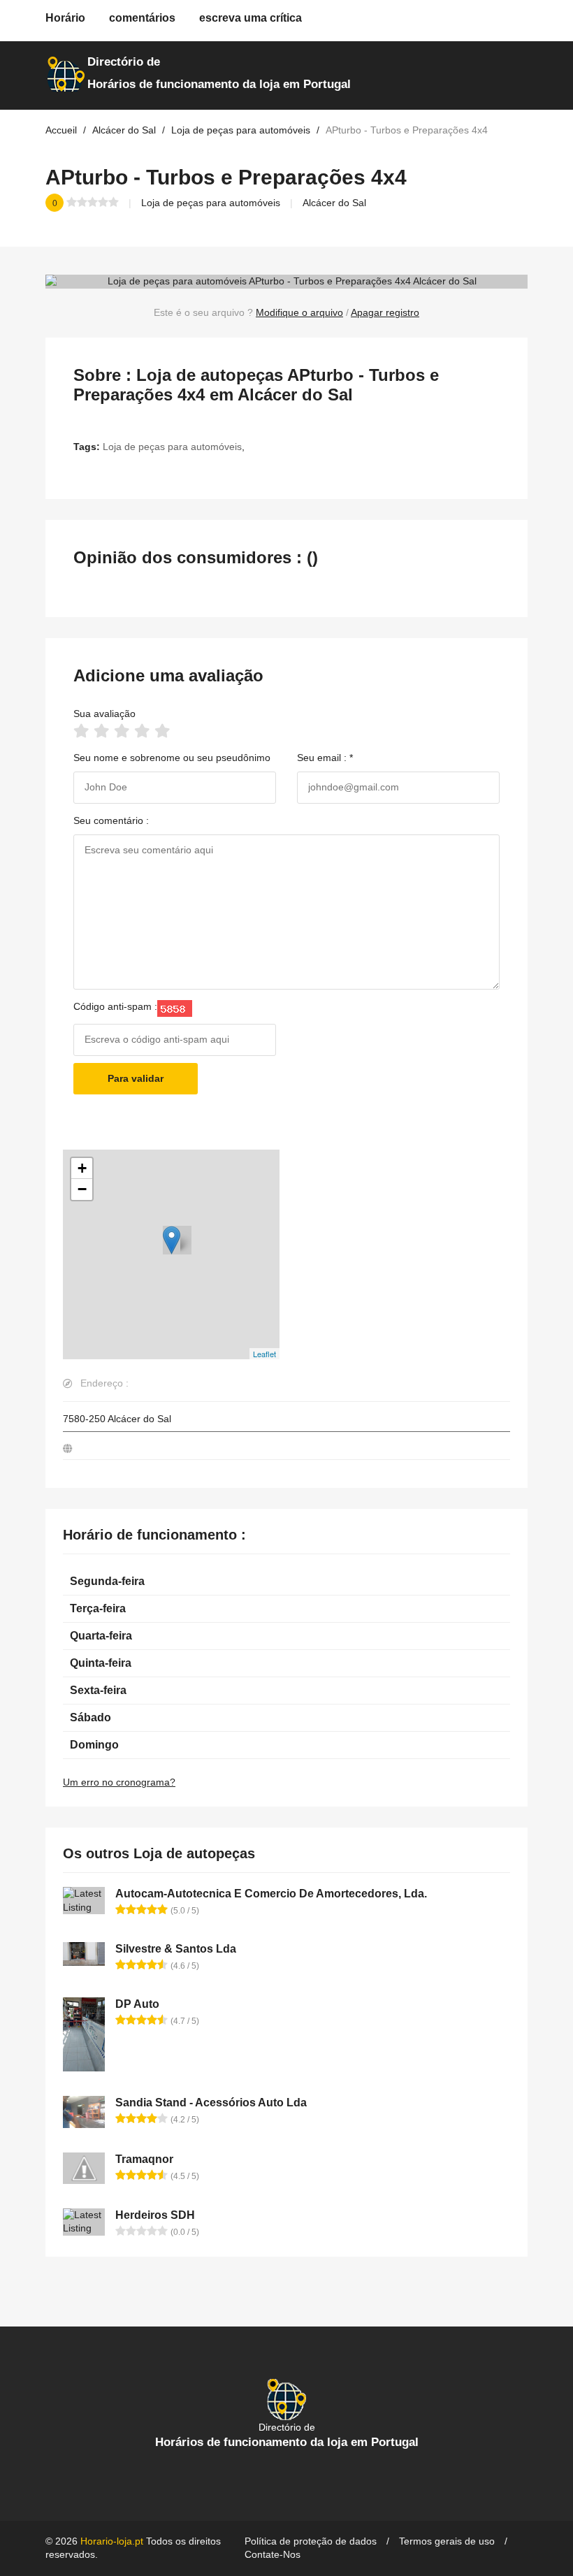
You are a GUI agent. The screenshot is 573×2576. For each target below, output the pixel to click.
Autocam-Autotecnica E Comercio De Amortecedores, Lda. (271, 1894)
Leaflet (264, 1354)
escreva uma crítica (251, 18)
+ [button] (82, 1168)
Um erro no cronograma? (119, 1782)
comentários (142, 18)
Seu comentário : (111, 820)
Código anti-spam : (115, 1006)
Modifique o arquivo (299, 312)
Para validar (136, 1078)
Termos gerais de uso (447, 2541)
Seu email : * (325, 758)
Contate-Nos (273, 2554)
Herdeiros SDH (155, 2215)
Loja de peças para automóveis (211, 203)
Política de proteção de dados (311, 2541)
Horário (65, 18)
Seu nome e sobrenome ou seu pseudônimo (172, 758)
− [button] (82, 1189)
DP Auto (137, 2004)
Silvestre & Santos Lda (176, 1949)
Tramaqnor (144, 2159)
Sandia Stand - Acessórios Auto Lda (211, 2103)
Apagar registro (385, 312)
